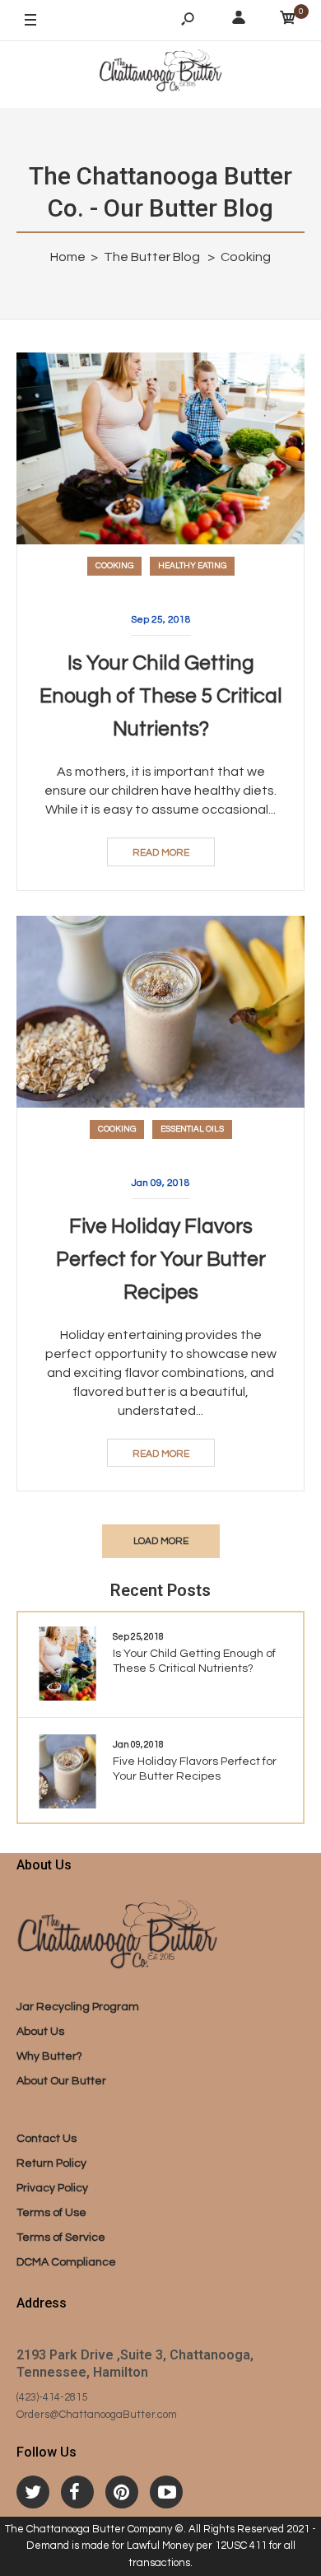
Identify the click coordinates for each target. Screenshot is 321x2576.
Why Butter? (49, 2056)
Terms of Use (51, 2213)
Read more (161, 853)
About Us (40, 2032)
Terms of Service (61, 2238)
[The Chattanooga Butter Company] (160, 74)
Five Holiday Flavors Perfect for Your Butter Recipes (161, 1259)
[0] (288, 21)
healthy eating (192, 566)
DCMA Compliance (66, 2262)
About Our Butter (61, 2081)
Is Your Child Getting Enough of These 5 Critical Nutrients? (161, 696)
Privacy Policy (52, 2188)
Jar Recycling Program (78, 2007)
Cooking (114, 566)
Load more (161, 1541)
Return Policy (51, 2163)
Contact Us (47, 2139)
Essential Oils (192, 1129)
